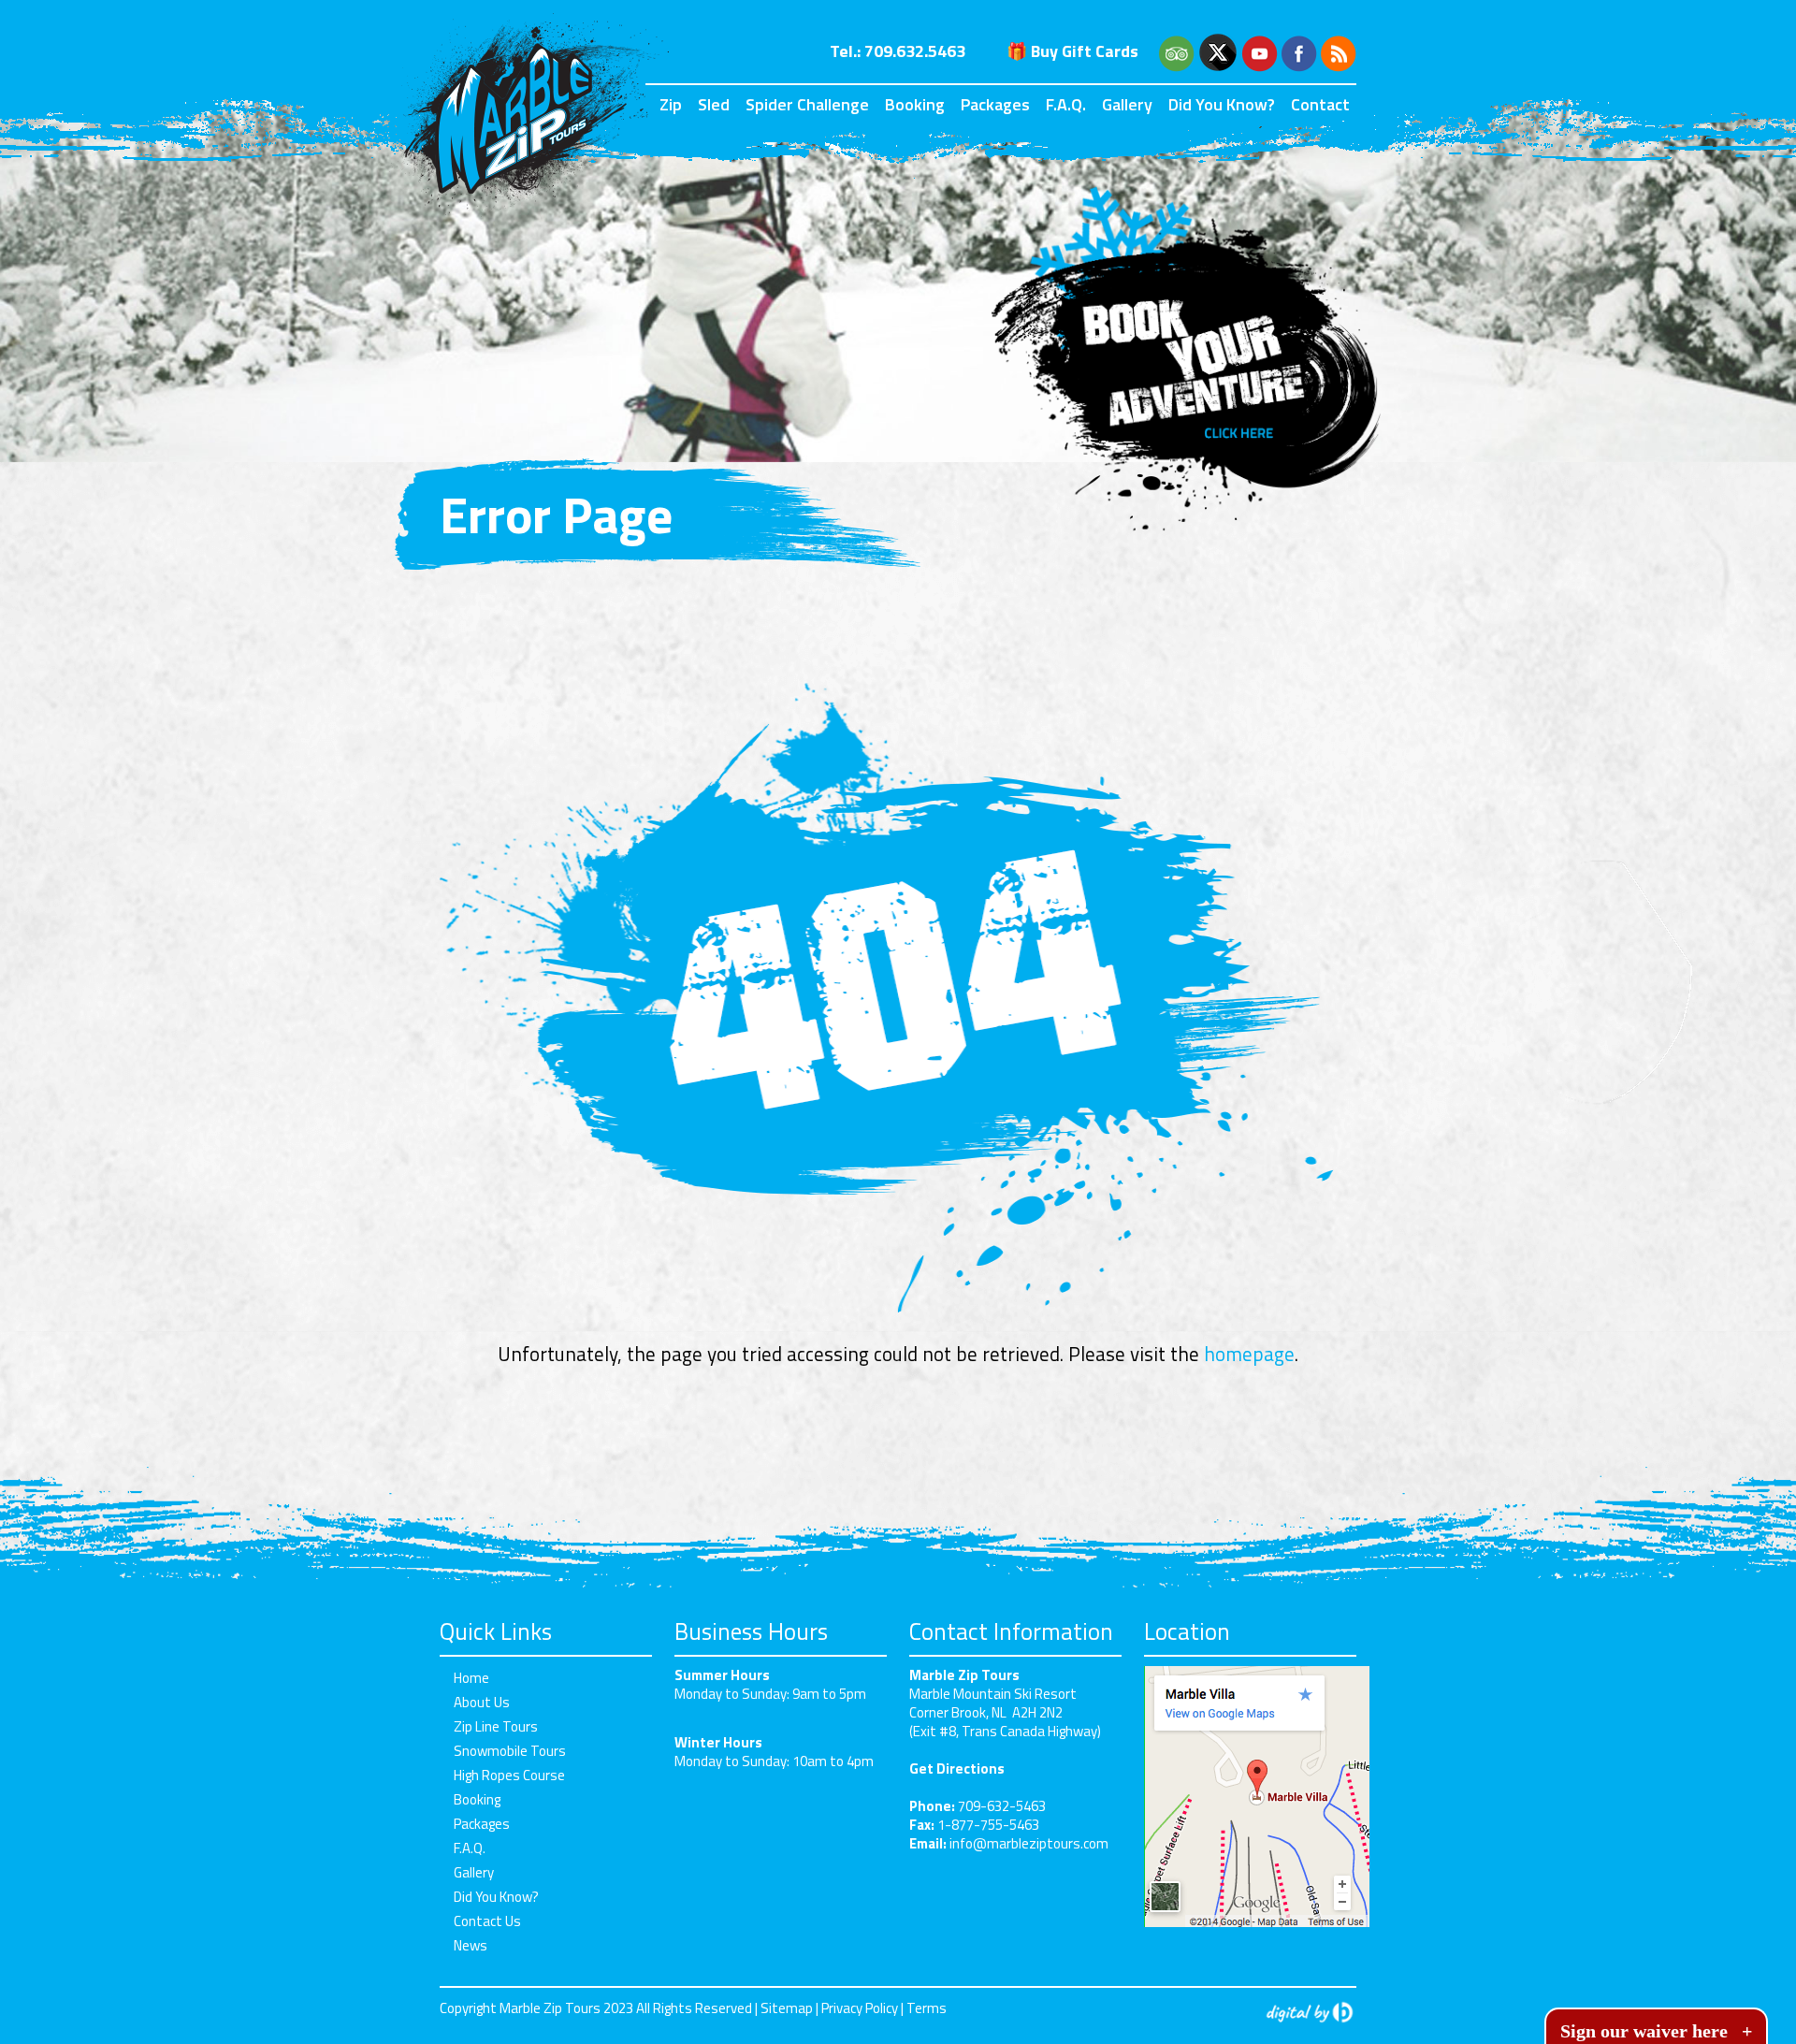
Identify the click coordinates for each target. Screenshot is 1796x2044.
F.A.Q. (1066, 104)
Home (471, 1678)
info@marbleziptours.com (1029, 1843)
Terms (927, 2008)
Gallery (1127, 104)
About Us (482, 1702)
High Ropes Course (509, 1775)
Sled (714, 104)
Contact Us (487, 1921)
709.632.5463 (915, 51)
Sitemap (787, 2008)
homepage (1249, 1354)
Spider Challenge (807, 104)
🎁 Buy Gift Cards (1072, 51)
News (471, 1945)
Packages (995, 104)
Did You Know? (1222, 104)
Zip (671, 104)
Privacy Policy (860, 2008)
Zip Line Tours (496, 1726)
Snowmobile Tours (510, 1751)
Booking (915, 104)
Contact (1320, 104)
